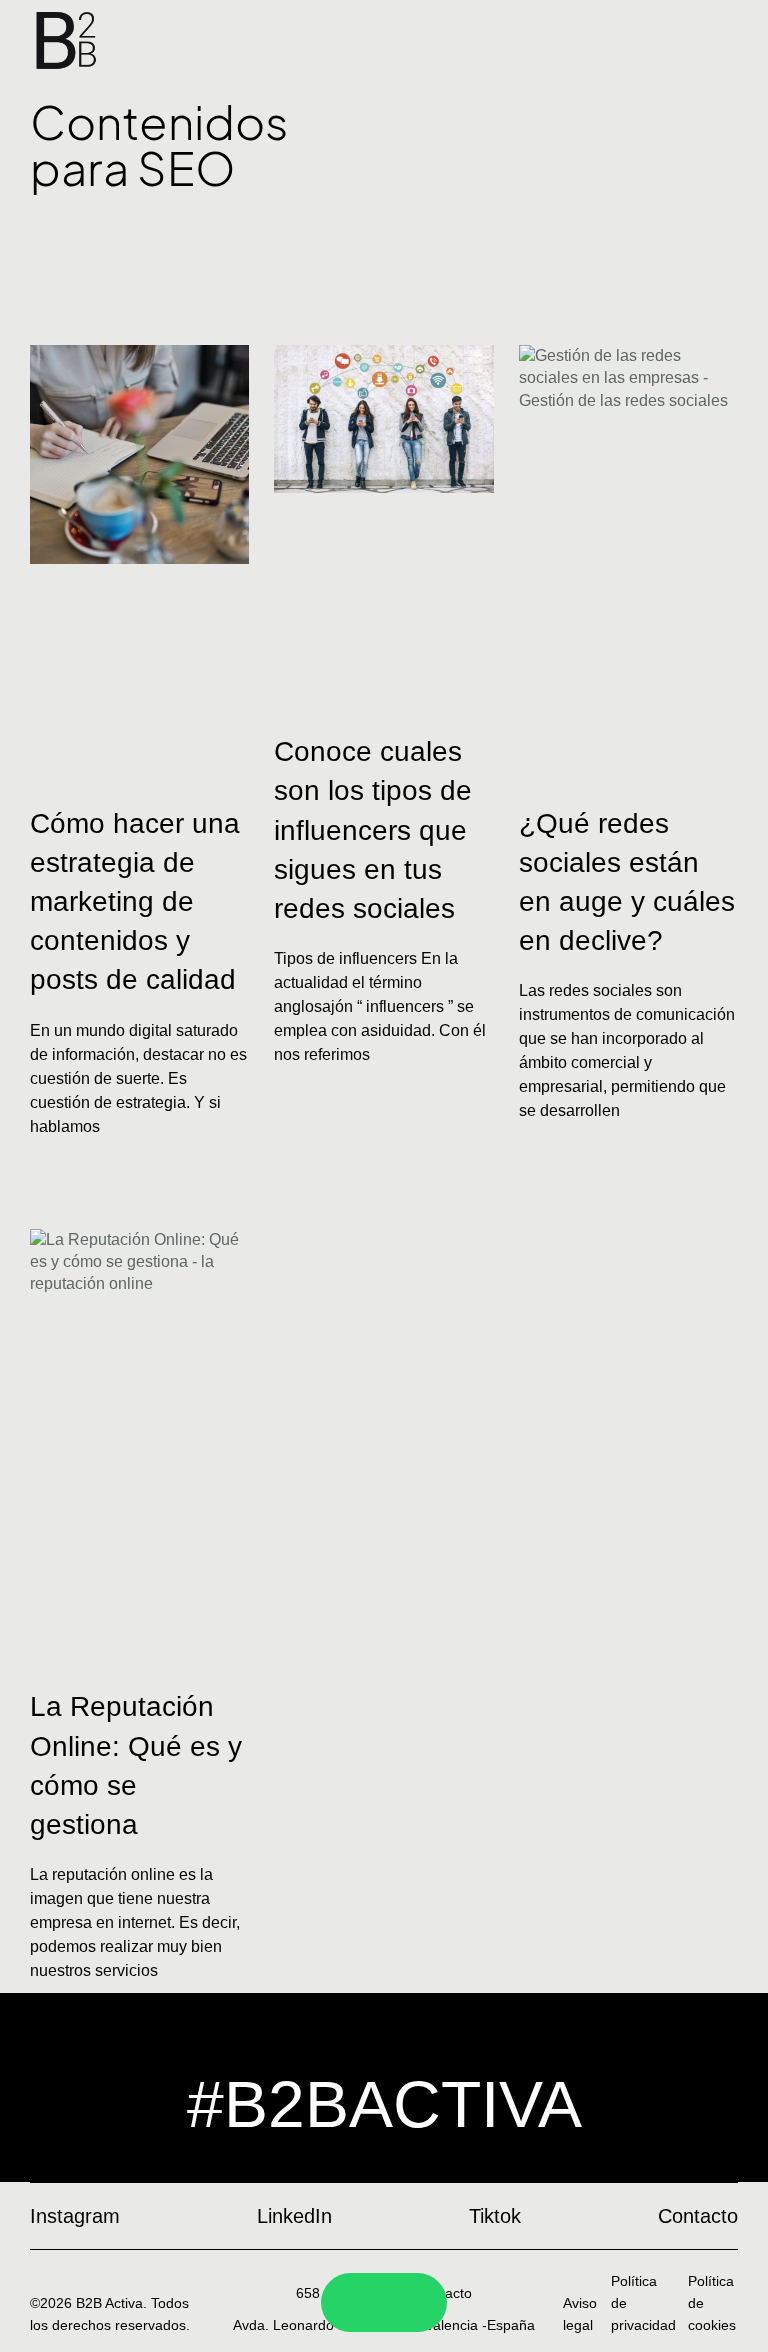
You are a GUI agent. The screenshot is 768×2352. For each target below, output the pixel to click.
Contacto (443, 2293)
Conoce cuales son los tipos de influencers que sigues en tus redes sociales (373, 830)
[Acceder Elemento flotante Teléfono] (358, 2302)
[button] (384, 248)
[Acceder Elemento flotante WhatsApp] (409, 2302)
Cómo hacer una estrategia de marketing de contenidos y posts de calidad (135, 902)
